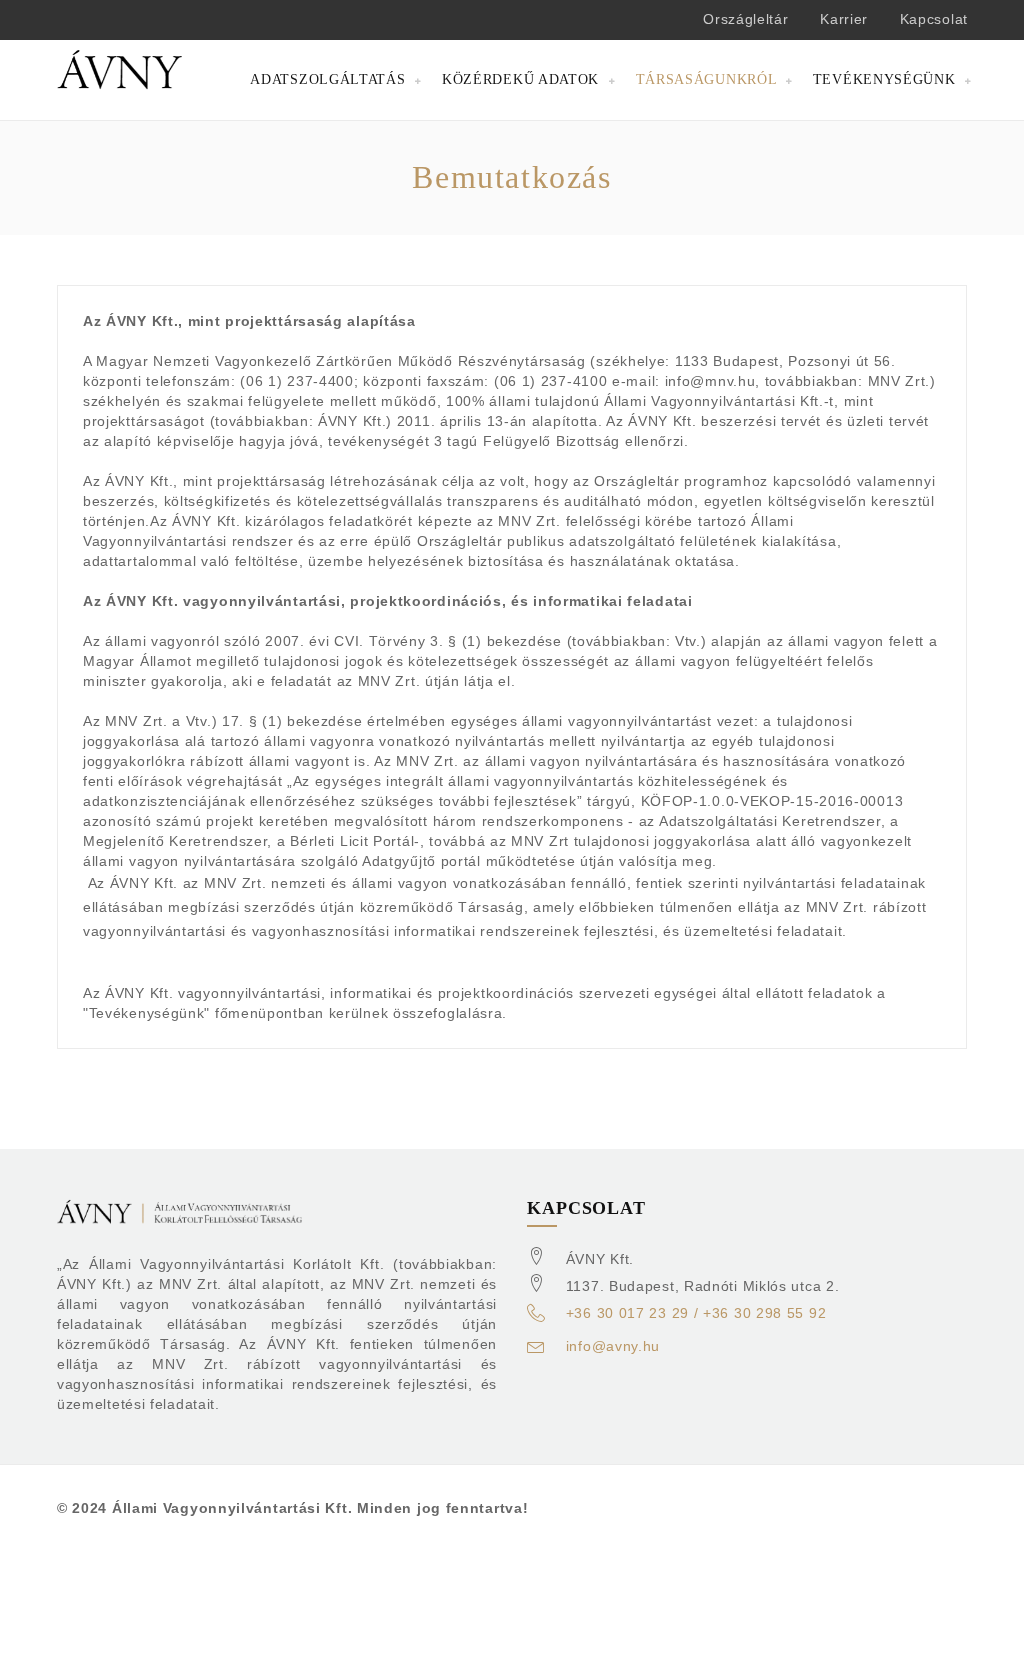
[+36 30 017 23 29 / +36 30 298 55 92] (536, 1316)
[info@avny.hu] (536, 1349)
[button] (336, 80)
